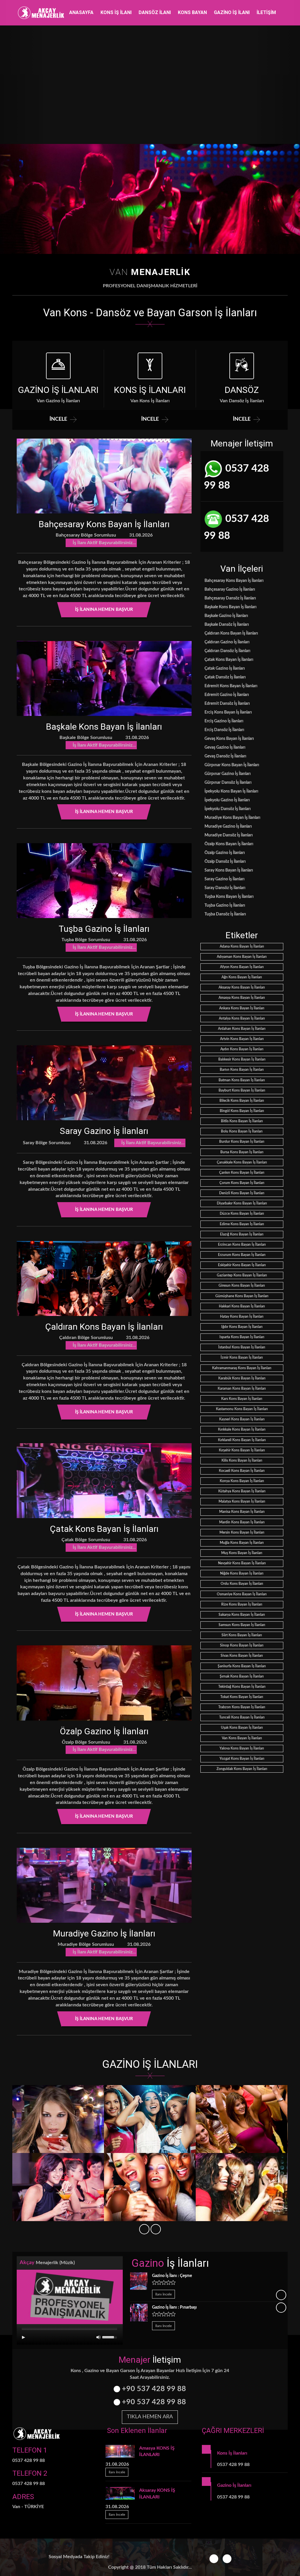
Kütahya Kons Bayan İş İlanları (242, 1491)
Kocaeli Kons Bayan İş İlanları (242, 1471)
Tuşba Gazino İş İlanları (104, 929)
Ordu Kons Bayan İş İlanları (242, 1584)
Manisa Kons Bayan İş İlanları (242, 1512)
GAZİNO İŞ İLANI (232, 12)
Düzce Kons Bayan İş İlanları (242, 1214)
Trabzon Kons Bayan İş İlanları (242, 1707)
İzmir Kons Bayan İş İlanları (242, 1357)
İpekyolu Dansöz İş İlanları (227, 809)
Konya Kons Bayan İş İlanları (242, 1481)
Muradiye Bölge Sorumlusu (85, 1944)
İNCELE (58, 419)
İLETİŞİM (266, 12)
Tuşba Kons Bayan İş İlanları (229, 897)
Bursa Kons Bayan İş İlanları (242, 1152)
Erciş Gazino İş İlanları (224, 721)
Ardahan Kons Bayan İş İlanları (242, 1029)
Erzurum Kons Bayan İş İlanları (242, 1255)
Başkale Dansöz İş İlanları (226, 625)
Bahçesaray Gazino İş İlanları (229, 590)
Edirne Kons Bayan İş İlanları (242, 1224)
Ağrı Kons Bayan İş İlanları (242, 977)
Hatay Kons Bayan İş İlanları (242, 1317)
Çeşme (172, 2276)
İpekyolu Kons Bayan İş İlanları (231, 791)
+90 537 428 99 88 (153, 2389)
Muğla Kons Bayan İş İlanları (242, 1543)
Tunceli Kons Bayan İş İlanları (242, 1717)
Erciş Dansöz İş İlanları (224, 730)
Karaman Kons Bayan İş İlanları (242, 1388)
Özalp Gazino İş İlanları (104, 1731)
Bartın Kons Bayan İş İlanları (242, 1070)
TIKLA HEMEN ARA (150, 2417)
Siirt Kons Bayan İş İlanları (242, 1635)
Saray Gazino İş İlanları (104, 1131)
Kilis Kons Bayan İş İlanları (242, 1460)
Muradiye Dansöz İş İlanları (228, 835)
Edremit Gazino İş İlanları (226, 695)
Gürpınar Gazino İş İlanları (227, 774)
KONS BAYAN (192, 12)
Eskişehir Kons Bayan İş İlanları (242, 1265)
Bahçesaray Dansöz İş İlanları (230, 598)
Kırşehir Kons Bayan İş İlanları (242, 1450)
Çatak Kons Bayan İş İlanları (104, 1529)
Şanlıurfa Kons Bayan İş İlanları (242, 1666)
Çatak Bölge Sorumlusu (85, 1540)
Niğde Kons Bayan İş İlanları (242, 1573)
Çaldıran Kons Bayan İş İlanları (104, 1327)
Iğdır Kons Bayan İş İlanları (242, 1327)
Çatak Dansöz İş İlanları (225, 677)
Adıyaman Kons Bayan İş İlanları (242, 957)
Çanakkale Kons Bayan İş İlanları (242, 1162)
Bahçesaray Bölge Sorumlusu (85, 535)
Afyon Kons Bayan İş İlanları (242, 967)
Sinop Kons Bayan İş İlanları (242, 1645)
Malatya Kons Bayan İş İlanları (242, 1501)
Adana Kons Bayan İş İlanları (242, 946)
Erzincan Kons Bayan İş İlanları (242, 1245)
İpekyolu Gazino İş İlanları (227, 800)
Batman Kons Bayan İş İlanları (242, 1080)
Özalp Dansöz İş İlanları (225, 862)
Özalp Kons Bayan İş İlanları (229, 844)
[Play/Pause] (23, 2337)
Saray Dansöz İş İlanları (225, 888)
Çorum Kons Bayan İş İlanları (242, 1183)
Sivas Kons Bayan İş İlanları (242, 1656)
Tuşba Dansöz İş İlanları (225, 914)
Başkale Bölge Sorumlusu (85, 738)
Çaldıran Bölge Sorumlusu (85, 1338)
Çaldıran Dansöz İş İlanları (227, 651)
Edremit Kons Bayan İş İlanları (231, 686)
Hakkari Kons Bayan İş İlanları (242, 1306)
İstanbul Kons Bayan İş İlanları (242, 1347)
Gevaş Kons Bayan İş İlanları (229, 739)
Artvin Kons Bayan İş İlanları (242, 1039)
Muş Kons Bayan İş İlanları (242, 1553)
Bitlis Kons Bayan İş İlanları (242, 1121)
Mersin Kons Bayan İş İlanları (242, 1532)
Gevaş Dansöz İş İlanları (225, 756)
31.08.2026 (140, 535)
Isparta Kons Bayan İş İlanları (242, 1337)
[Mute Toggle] (98, 2337)
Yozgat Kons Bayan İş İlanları (242, 1759)
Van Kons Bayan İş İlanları (242, 1738)
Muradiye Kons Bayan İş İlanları (232, 818)
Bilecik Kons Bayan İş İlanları (242, 1101)
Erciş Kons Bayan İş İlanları (228, 712)
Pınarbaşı (174, 2307)
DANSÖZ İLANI (155, 12)
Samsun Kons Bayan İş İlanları (242, 1625)
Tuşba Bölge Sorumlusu (85, 940)
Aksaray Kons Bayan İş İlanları (242, 987)
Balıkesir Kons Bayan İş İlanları (242, 1059)
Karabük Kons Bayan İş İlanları (242, 1378)
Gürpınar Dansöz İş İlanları (228, 783)
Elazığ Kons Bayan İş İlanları (242, 1234)
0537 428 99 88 (236, 477)
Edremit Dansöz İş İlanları (227, 704)
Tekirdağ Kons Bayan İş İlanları (242, 1687)
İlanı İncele (163, 2294)
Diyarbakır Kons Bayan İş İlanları (242, 1203)
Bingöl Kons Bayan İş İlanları (242, 1111)
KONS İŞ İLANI (116, 12)
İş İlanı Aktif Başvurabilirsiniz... (104, 543)
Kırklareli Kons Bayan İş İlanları (242, 1440)
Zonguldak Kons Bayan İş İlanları (242, 1769)
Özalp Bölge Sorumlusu (85, 1742)
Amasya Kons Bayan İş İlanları (242, 998)
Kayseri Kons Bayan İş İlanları (242, 1419)
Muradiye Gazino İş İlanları (104, 1933)
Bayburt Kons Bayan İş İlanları (242, 1090)
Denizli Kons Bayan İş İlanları (242, 1193)
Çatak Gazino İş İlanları (224, 669)
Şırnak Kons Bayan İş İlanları (242, 1676)
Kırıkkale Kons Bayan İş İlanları (242, 1429)
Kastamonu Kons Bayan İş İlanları (242, 1409)
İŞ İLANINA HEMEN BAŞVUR (104, 610)
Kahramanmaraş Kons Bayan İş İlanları (242, 1368)
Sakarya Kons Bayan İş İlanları (242, 1615)
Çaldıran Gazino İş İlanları (227, 642)
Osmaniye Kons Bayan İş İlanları (242, 1594)
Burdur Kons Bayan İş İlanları (242, 1142)
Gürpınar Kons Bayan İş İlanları (231, 765)
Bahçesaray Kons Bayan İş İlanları (104, 524)
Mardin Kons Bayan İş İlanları (242, 1522)
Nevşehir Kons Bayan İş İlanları (242, 1563)
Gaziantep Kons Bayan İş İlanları (242, 1275)
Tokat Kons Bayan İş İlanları (242, 1697)
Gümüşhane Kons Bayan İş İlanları (242, 1296)
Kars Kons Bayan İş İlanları (242, 1399)
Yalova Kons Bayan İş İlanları (242, 1748)
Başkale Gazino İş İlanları (226, 616)
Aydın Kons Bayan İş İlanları (242, 1049)
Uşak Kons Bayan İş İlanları (242, 1728)
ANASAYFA (81, 12)
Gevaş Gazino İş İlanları (225, 747)
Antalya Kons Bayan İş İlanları (242, 1018)
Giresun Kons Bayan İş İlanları (242, 1286)
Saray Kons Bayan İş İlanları (228, 870)
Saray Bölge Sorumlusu (46, 1143)
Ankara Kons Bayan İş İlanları (242, 1008)
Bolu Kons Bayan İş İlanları (242, 1131)
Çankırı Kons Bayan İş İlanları (242, 1173)
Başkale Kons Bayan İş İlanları (104, 727)
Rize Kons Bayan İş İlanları (242, 1604)
